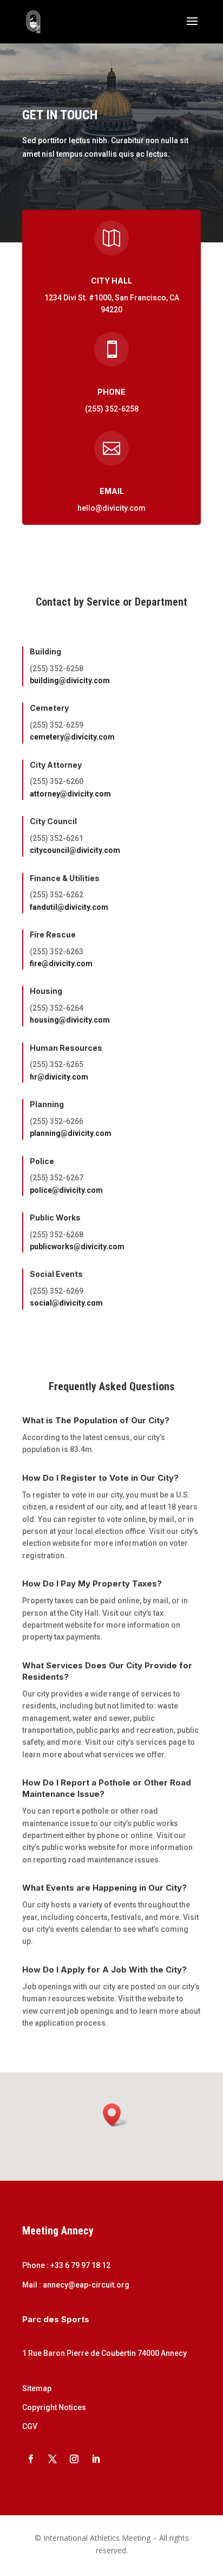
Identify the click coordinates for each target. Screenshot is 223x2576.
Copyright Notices (54, 2407)
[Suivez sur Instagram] (74, 2459)
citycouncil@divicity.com (75, 850)
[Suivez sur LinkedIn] (96, 2459)
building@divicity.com (70, 680)
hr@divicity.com (59, 1077)
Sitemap (37, 2388)
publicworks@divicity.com (77, 1247)
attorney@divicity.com (70, 794)
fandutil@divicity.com (69, 907)
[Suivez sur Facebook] (31, 2459)
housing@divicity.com (70, 1020)
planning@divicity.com (71, 1133)
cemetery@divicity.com (72, 737)
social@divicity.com (66, 1303)
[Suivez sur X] (53, 2459)
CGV (30, 2426)
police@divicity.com (66, 1190)
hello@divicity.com (111, 508)
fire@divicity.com (61, 963)
